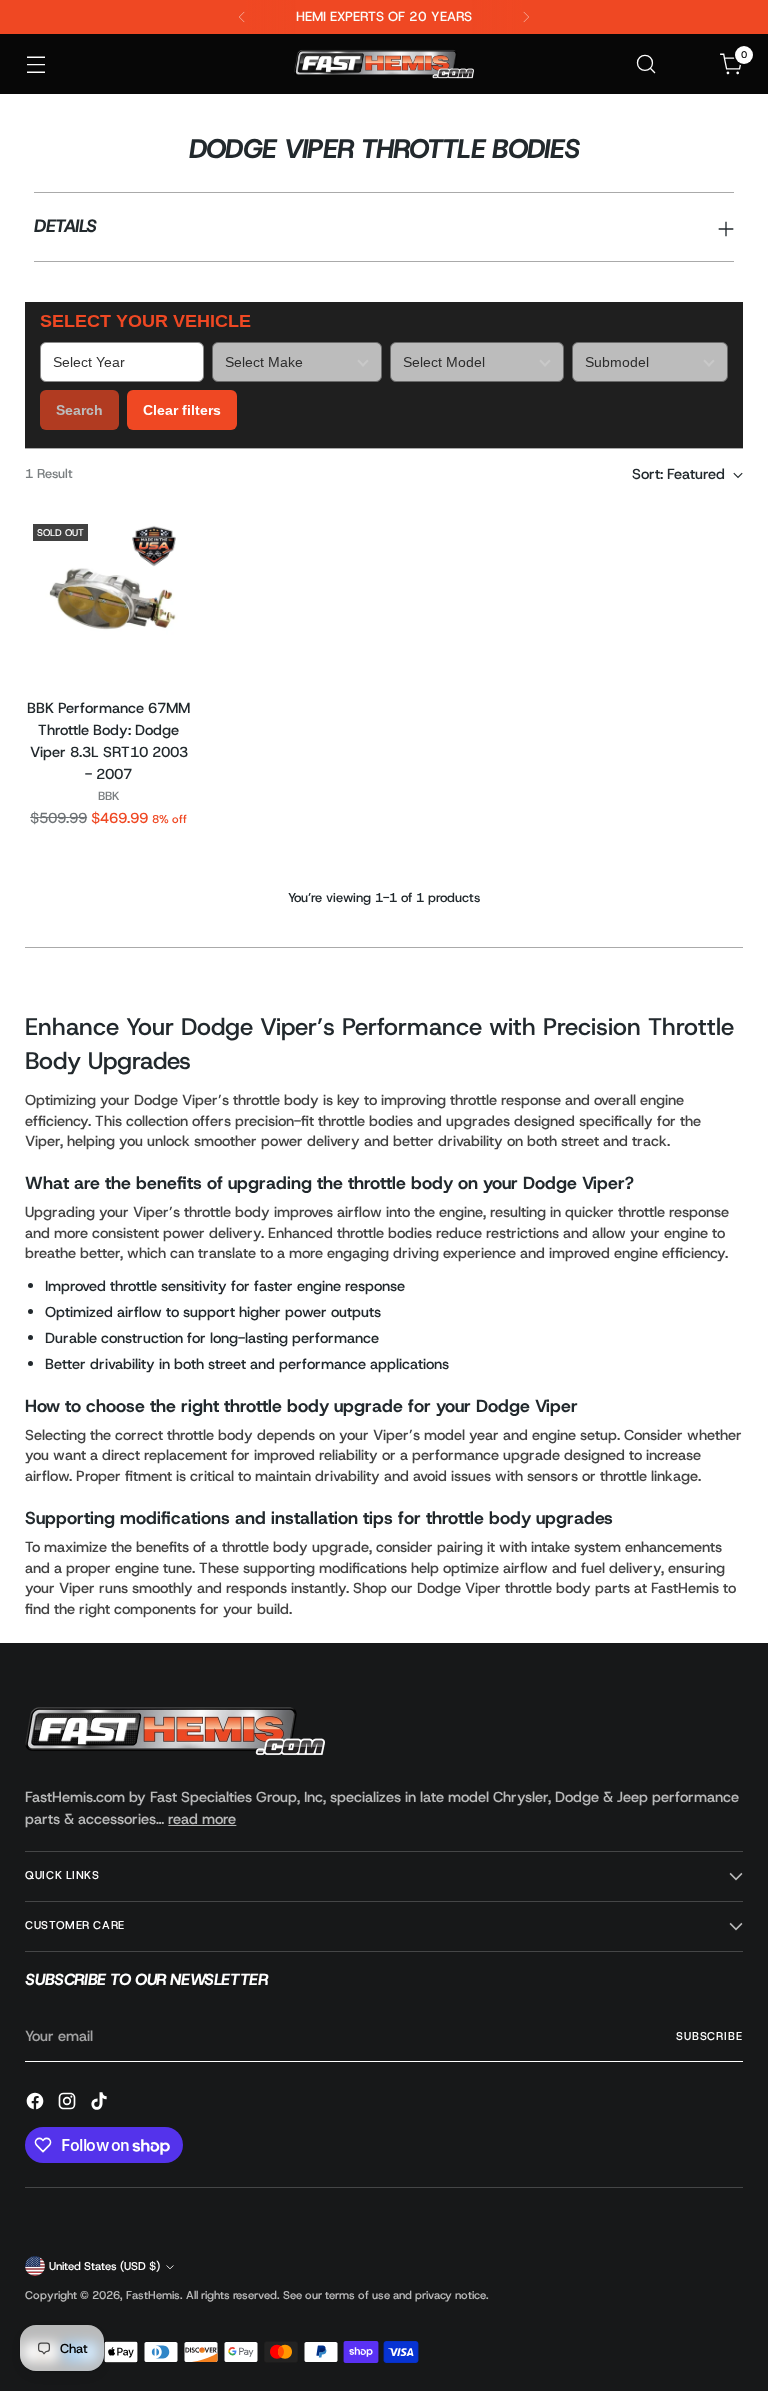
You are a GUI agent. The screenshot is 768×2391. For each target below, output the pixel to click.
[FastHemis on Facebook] (37, 2104)
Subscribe (709, 2036)
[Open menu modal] (35, 64)
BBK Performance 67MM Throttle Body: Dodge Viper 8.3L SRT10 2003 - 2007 (108, 741)
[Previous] (242, 17)
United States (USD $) (104, 2266)
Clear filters (182, 410)
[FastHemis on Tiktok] (101, 2104)
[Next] (526, 17)
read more (202, 1819)
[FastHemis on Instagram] (69, 2104)
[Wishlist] (689, 64)
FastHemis (153, 2295)
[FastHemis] (384, 64)
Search (79, 410)
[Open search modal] (646, 64)
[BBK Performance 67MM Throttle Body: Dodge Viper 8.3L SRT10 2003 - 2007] (108, 599)
